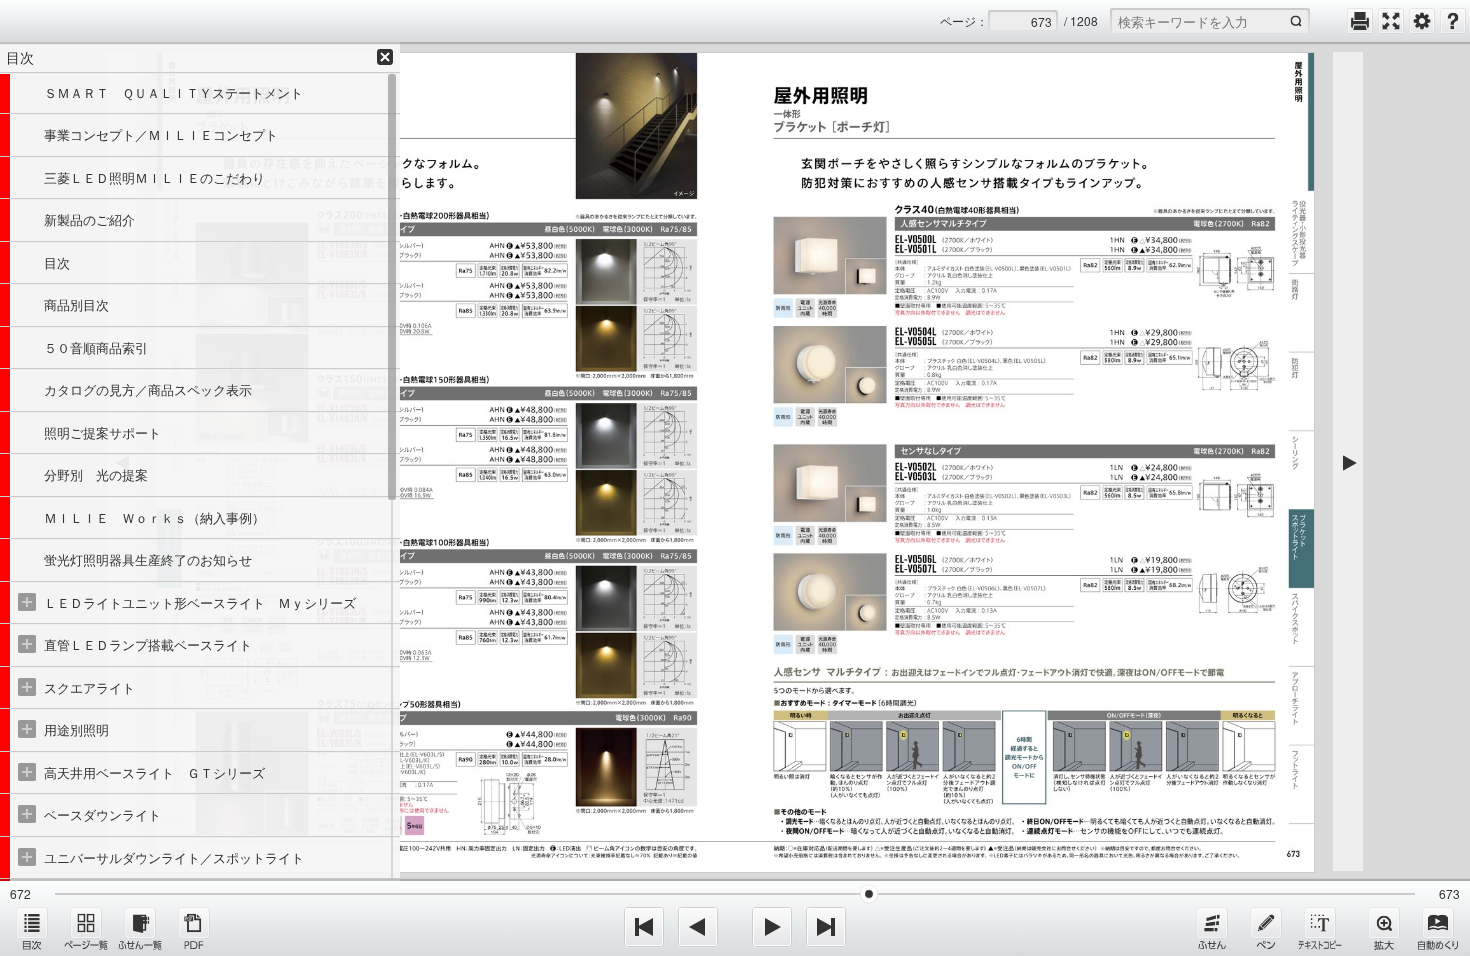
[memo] (1266, 928)
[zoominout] (1384, 928)
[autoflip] (1438, 928)
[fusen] (1212, 928)
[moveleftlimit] (644, 927)
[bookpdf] (194, 928)
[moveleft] (698, 927)
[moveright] (772, 927)
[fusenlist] (140, 928)
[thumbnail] (86, 928)
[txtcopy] (1320, 928)
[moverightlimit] (826, 927)
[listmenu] (32, 928)
